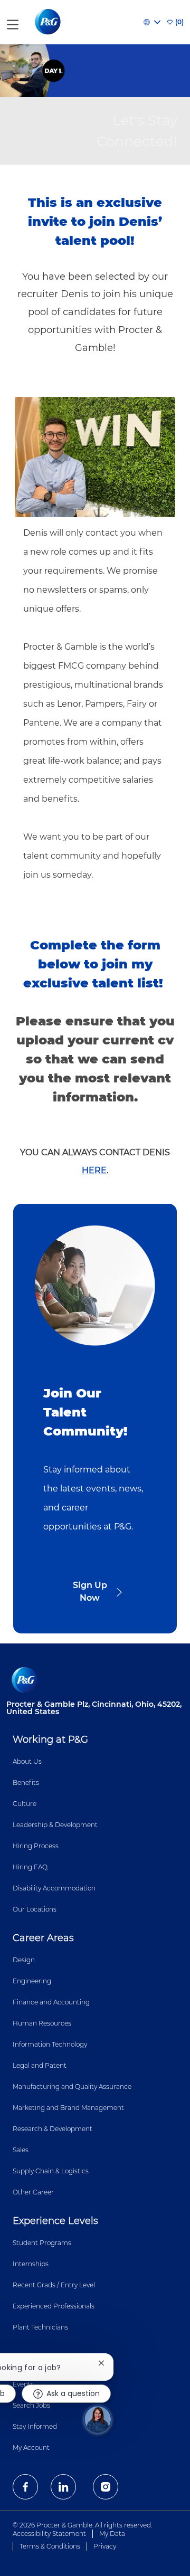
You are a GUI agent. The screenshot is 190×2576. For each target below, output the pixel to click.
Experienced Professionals (54, 2306)
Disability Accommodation (54, 1888)
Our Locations (35, 1909)
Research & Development (53, 2129)
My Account (31, 2447)
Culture (25, 1804)
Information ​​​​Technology (50, 2044)
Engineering (32, 1981)
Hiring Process (36, 1846)
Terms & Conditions (50, 2546)
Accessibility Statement (49, 2534)
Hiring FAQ (30, 1867)
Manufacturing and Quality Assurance (72, 2087)
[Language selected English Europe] (152, 22)
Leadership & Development (55, 1825)
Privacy (105, 2546)
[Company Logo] (49, 22)
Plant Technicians (40, 2327)
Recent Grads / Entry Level (54, 2285)
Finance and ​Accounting (51, 2002)
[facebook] (25, 2487)
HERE (94, 1170)
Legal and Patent (40, 2065)
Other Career (33, 2192)
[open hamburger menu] (13, 22)
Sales (21, 2150)
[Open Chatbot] (98, 2419)
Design (24, 1960)
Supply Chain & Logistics (51, 2171)
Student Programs (42, 2243)
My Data (112, 2534)
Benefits (26, 1783)
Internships (31, 2264)
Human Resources (42, 2023)
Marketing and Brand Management (68, 2108)
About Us (27, 1761)
